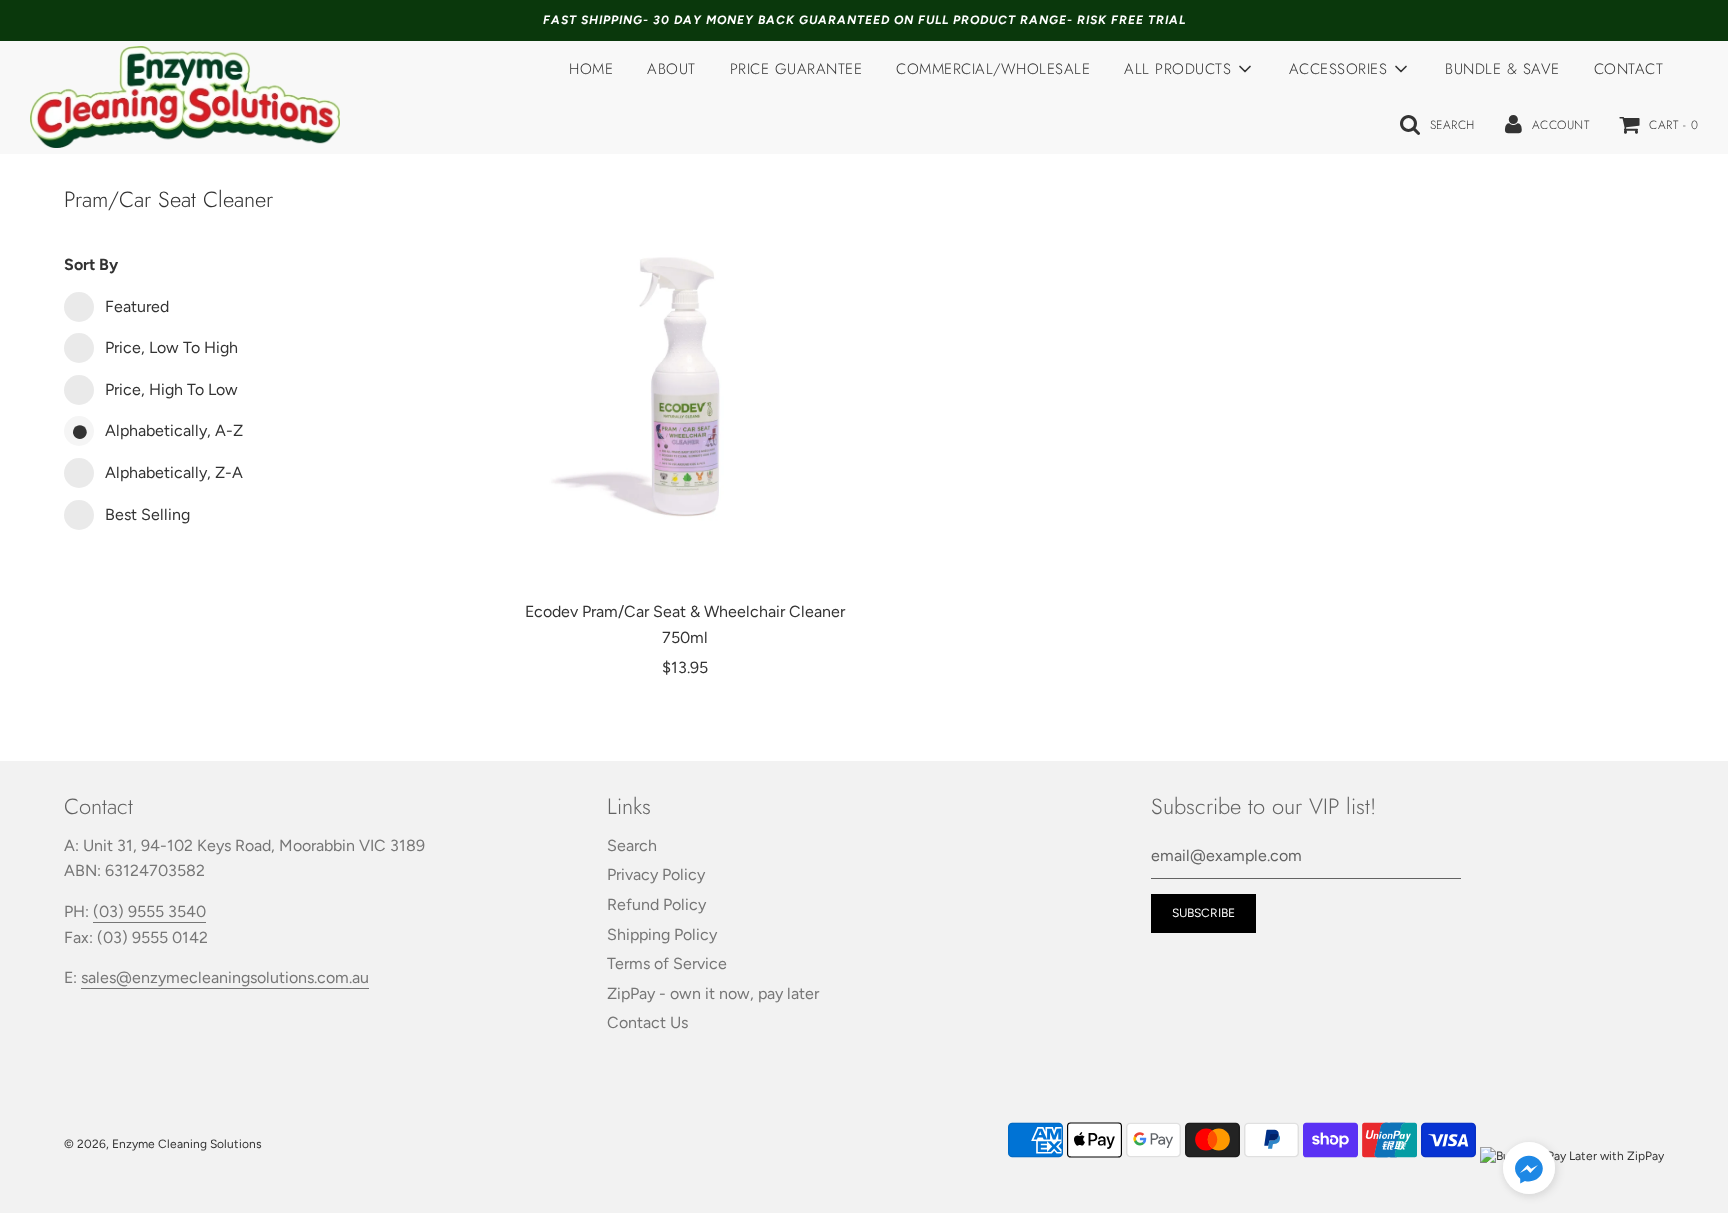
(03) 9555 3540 (149, 911)
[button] (1529, 1171)
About (671, 69)
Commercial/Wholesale (993, 69)
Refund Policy (656, 904)
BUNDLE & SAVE (1502, 69)
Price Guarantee (796, 69)
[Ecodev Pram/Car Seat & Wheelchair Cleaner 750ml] (685, 384)
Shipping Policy (662, 934)
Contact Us (647, 1022)
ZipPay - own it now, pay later (713, 993)
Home (591, 69)
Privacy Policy (656, 874)
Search (632, 845)
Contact (1629, 69)
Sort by (91, 264)
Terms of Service (667, 963)
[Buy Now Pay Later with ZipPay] (1572, 1156)
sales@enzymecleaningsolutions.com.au (225, 977)
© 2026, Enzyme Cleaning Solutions (163, 1144)
